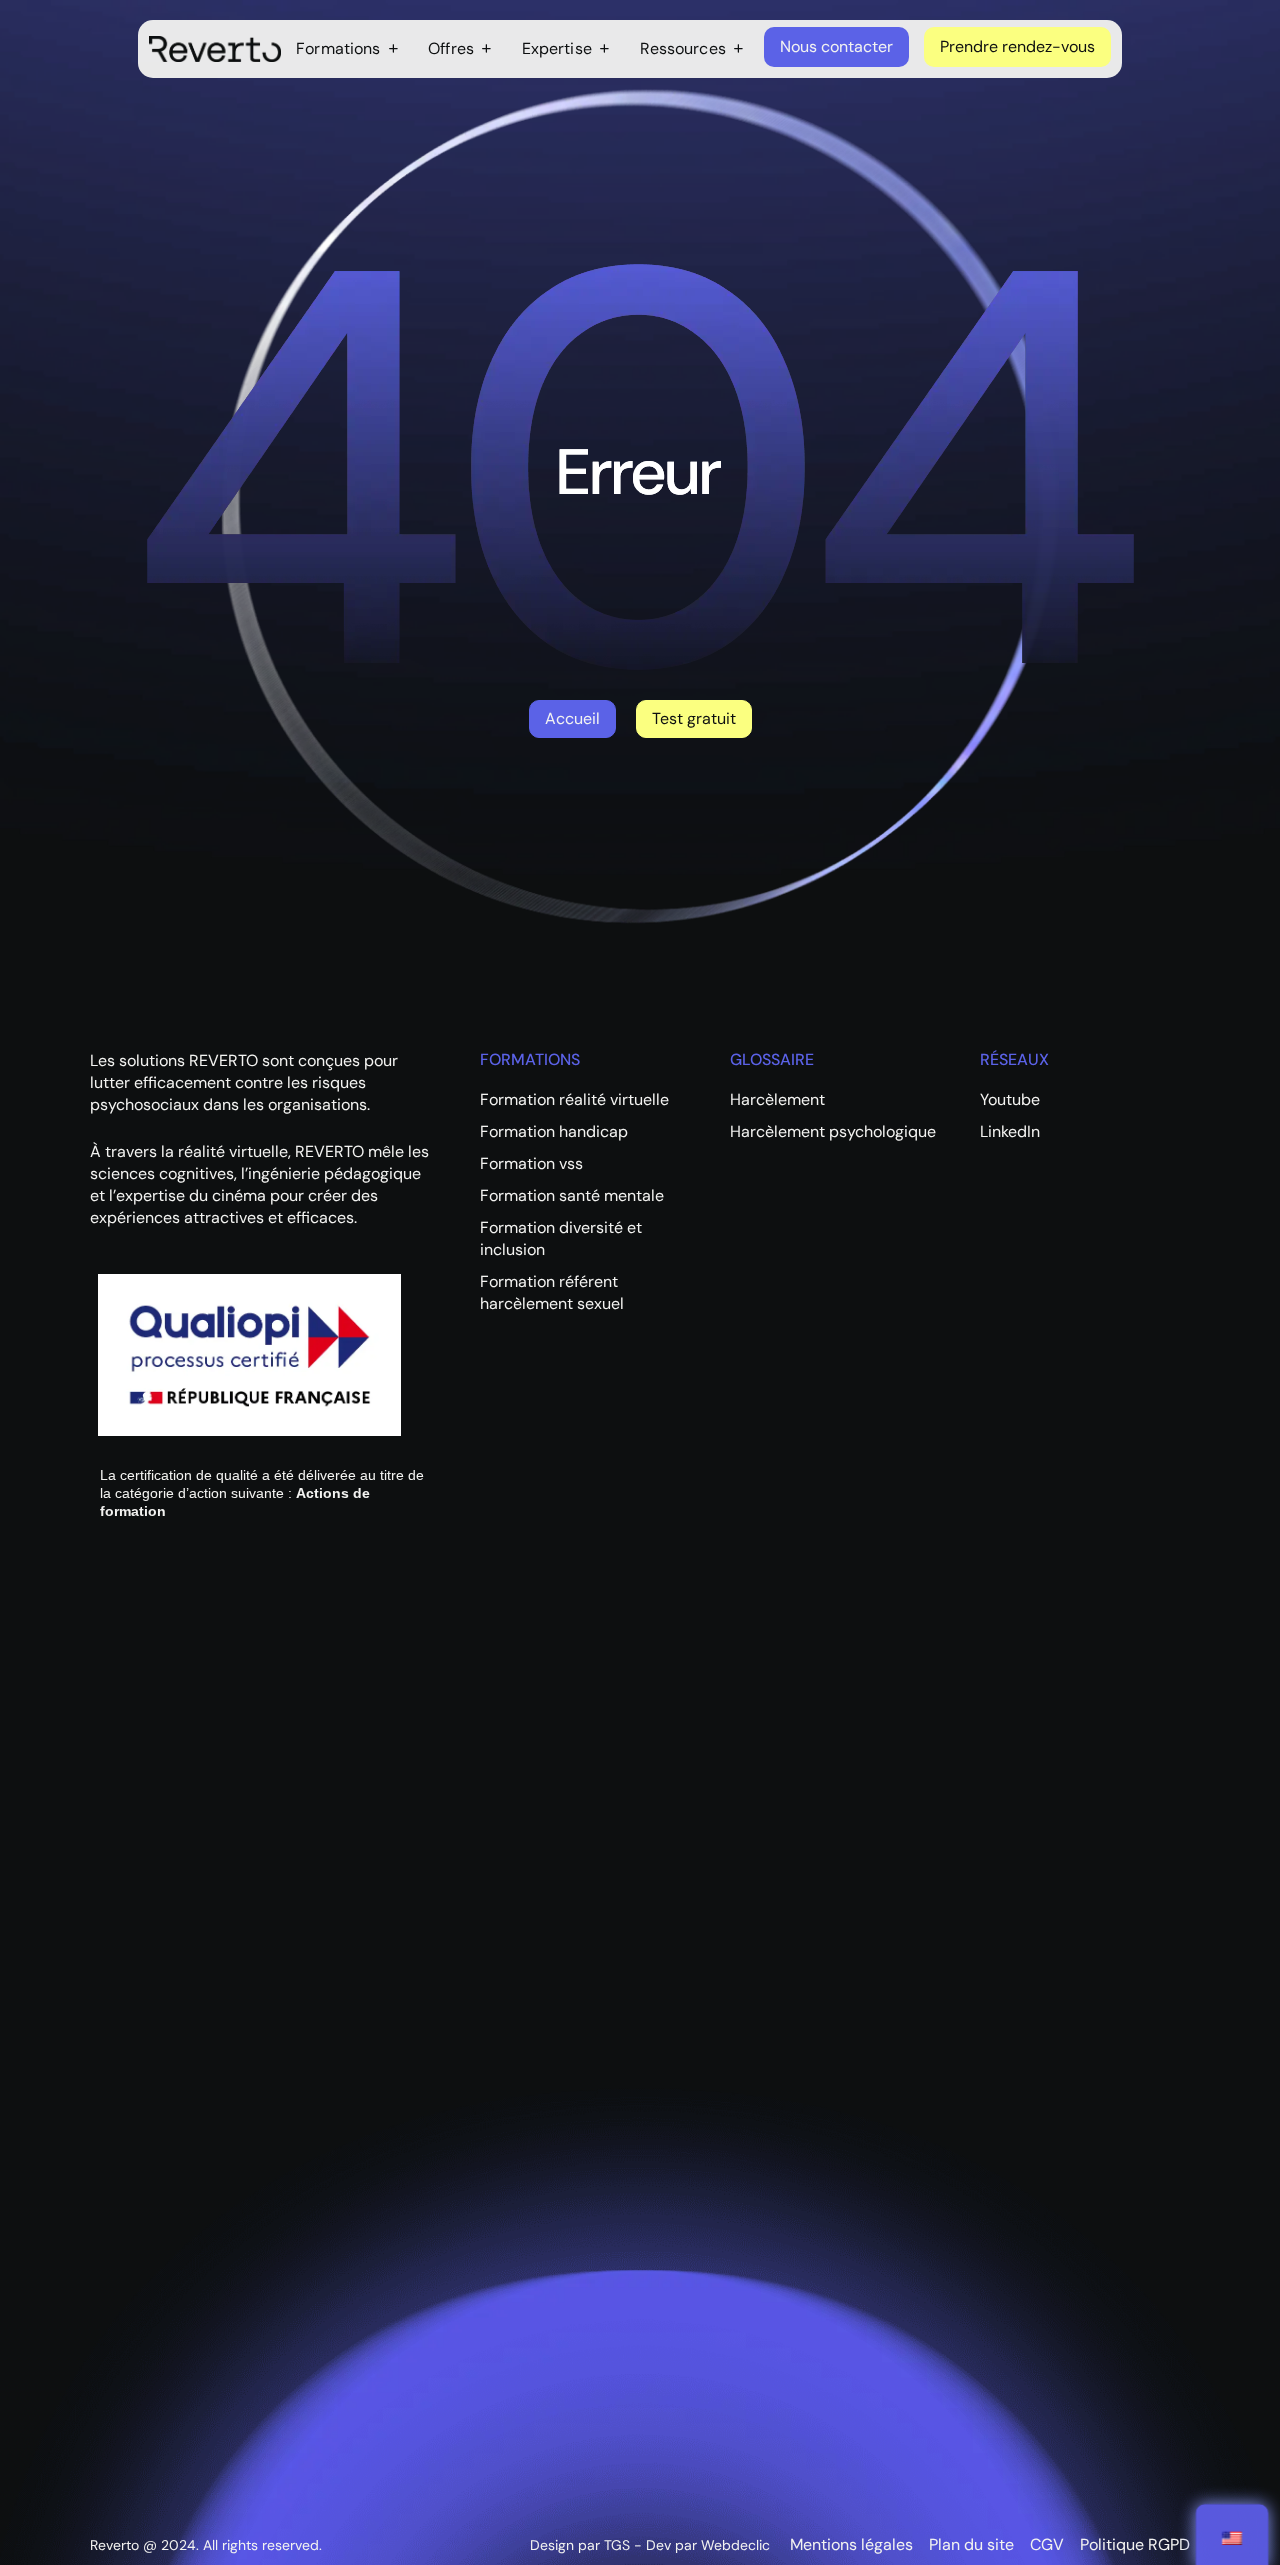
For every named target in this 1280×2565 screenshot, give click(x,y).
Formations (338, 48)
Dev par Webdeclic (708, 2545)
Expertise (557, 48)
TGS (617, 2545)
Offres (451, 48)
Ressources (683, 48)
